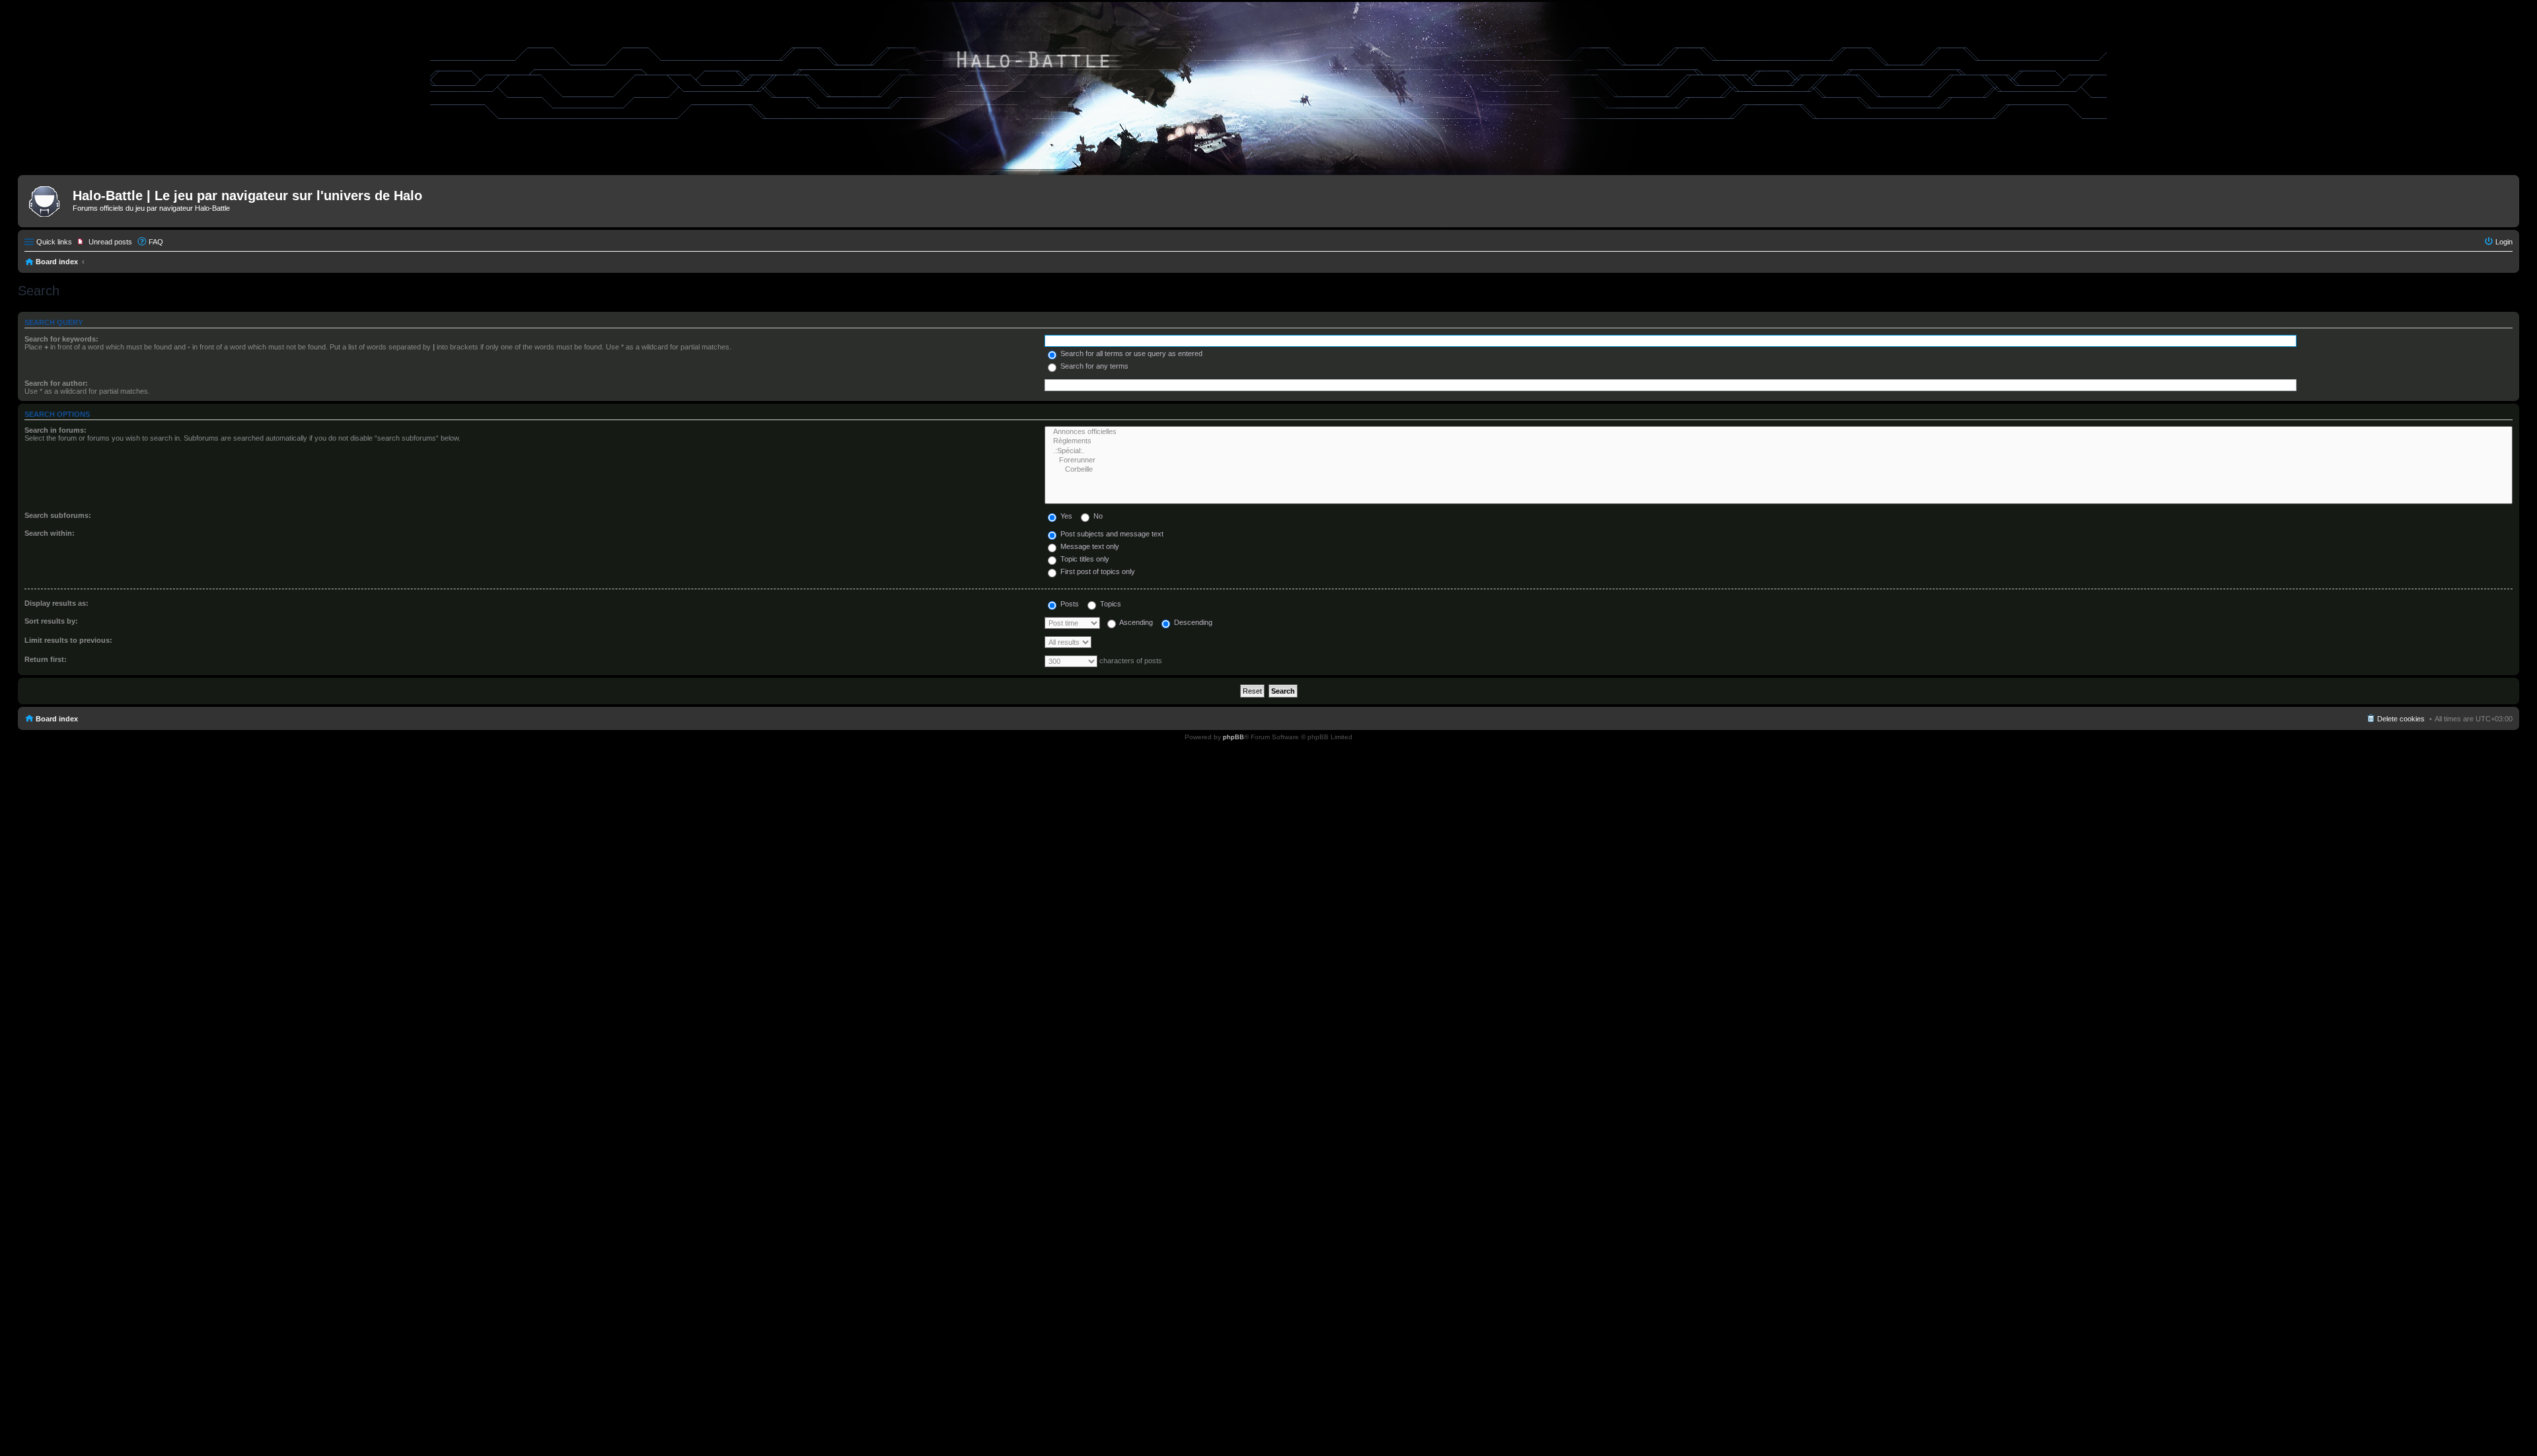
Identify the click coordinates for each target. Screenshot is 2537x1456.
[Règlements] (1779, 441)
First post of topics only (1097, 571)
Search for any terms (1093, 366)
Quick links (54, 242)
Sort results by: (51, 621)
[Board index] (47, 200)
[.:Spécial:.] (1779, 451)
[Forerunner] (1779, 460)
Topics (1110, 604)
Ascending (1135, 622)
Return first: (46, 659)
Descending (1192, 622)
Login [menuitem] (2504, 242)
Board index (57, 262)
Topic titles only (1084, 559)
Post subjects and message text (1111, 534)
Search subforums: (58, 515)
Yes (1065, 516)
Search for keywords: (61, 339)
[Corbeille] (1779, 470)
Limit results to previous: (68, 640)
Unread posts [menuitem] (110, 242)
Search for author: (56, 383)
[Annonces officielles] (1779, 432)
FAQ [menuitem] (156, 242)
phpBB (1233, 737)
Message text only (1089, 546)
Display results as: (56, 603)
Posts (1069, 604)
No (1097, 516)
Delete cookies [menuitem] (2401, 719)
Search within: (50, 533)
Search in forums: (55, 430)
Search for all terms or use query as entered (1130, 353)
